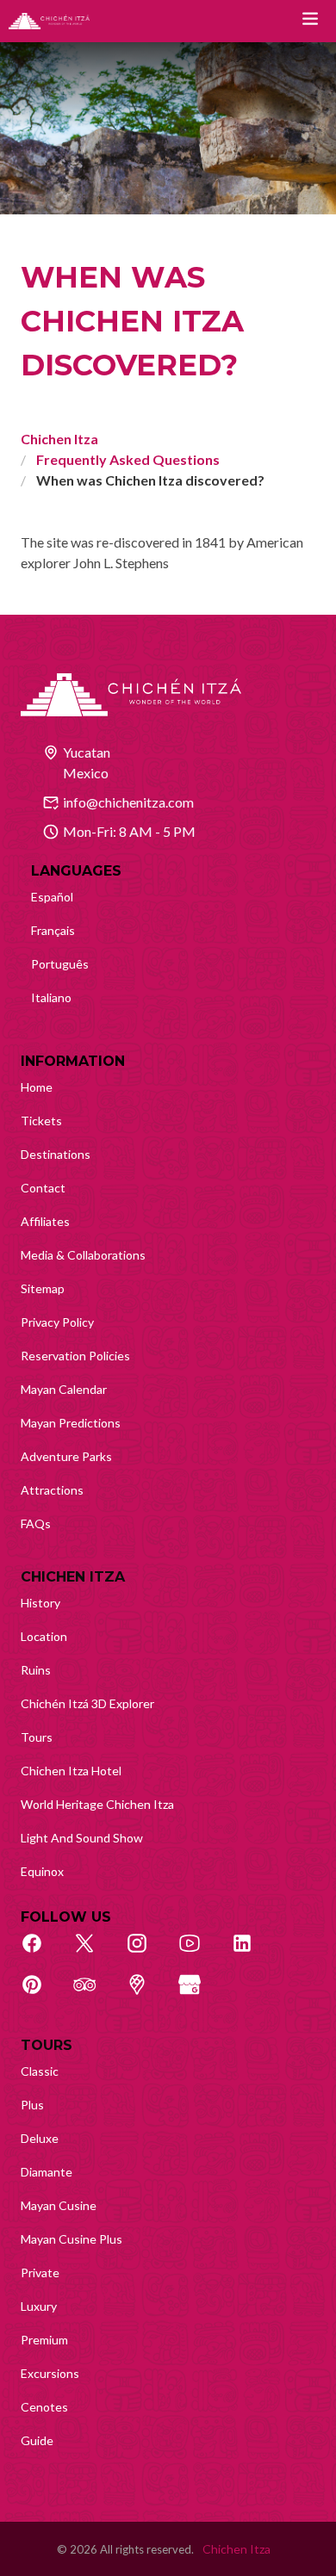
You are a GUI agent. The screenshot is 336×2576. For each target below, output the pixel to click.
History (40, 1603)
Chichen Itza (59, 439)
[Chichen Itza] (49, 21)
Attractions (52, 1490)
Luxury (39, 2306)
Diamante (47, 2172)
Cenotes (44, 2407)
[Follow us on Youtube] (199, 1953)
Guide (37, 2440)
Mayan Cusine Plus (72, 2239)
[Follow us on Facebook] (41, 1953)
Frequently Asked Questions (128, 459)
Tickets (41, 1121)
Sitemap (43, 1288)
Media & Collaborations (83, 1255)
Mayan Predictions (71, 1423)
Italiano (51, 997)
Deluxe (40, 2138)
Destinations (56, 1154)
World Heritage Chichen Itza (97, 1804)
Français (53, 930)
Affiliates (45, 1221)
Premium (44, 2340)
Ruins (36, 1670)
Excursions (50, 2373)
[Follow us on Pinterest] (41, 1994)
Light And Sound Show (82, 1838)
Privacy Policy (57, 1322)
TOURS (47, 2045)
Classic (40, 2071)
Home (37, 1087)
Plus (32, 2105)
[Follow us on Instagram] (146, 1953)
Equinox (42, 1871)
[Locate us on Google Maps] (146, 1994)
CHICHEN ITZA (73, 1577)
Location (44, 1636)
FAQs (36, 1523)
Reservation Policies (75, 1356)
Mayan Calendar (64, 1389)
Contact (43, 1188)
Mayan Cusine (59, 2205)
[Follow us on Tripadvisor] (94, 1994)
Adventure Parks (66, 1456)
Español (52, 897)
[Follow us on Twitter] (94, 1953)
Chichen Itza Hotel (71, 1771)
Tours (37, 1737)
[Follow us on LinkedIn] (252, 1953)
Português (60, 964)
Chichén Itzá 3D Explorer (87, 1703)
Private (40, 2273)
